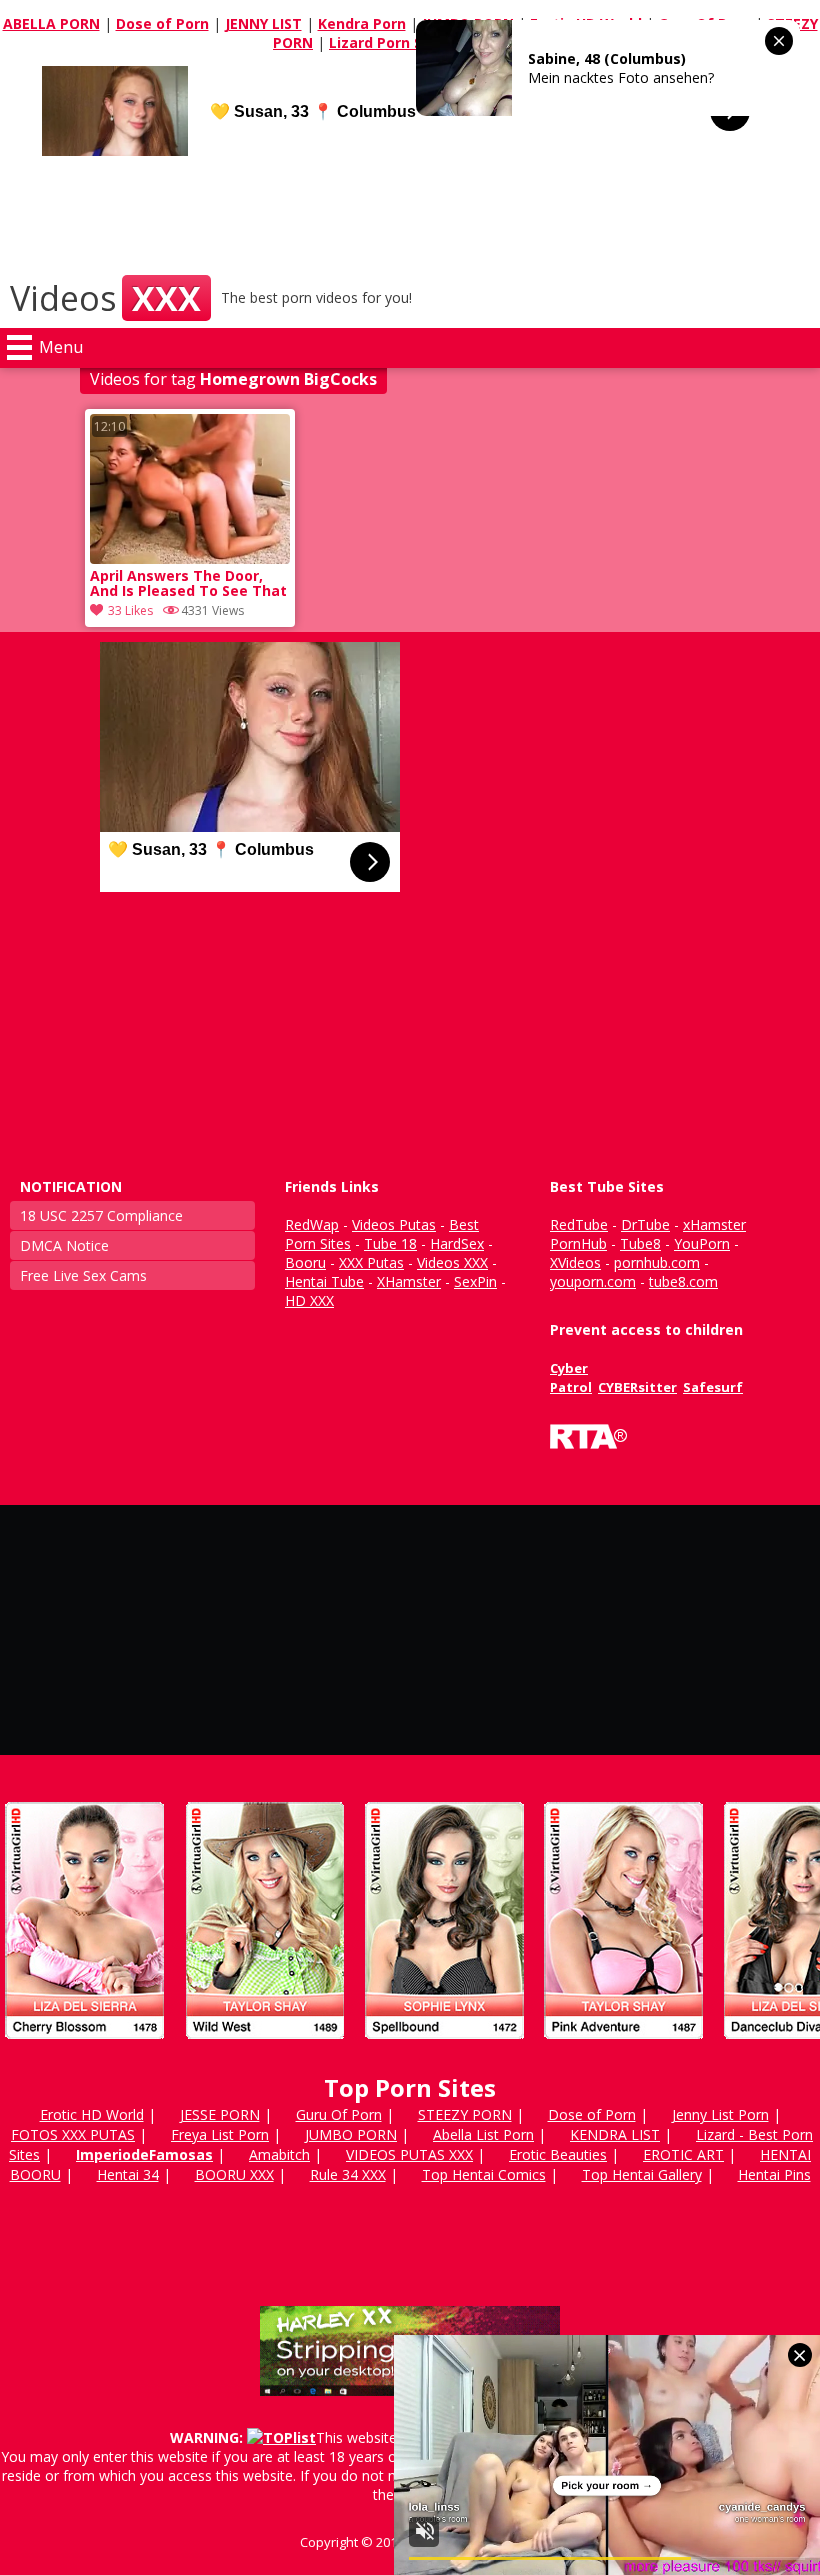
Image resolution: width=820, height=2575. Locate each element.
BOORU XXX (234, 2174)
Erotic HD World (92, 2114)
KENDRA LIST (615, 2134)
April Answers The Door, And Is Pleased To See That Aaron (188, 585)
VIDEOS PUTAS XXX (409, 2154)
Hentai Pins (774, 2174)
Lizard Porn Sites (389, 42)
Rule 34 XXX (348, 2174)
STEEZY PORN (465, 2114)
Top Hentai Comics (484, 2174)
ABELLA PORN (51, 23)
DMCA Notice (64, 1245)
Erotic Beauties (558, 2154)
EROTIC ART (683, 2154)
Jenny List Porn (720, 2114)
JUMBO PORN (351, 2134)
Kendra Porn (362, 23)
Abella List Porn (483, 2134)
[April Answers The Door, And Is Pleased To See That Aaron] (190, 558)
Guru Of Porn (339, 2114)
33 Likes (130, 610)
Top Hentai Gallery (642, 2174)
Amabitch (279, 2154)
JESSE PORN (220, 2114)
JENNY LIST (263, 23)
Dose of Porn (162, 23)
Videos (105, 298)
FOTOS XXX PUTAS (73, 2134)
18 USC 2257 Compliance (101, 1215)
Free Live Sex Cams (83, 1275)
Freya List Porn (220, 2134)
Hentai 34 (128, 2174)
